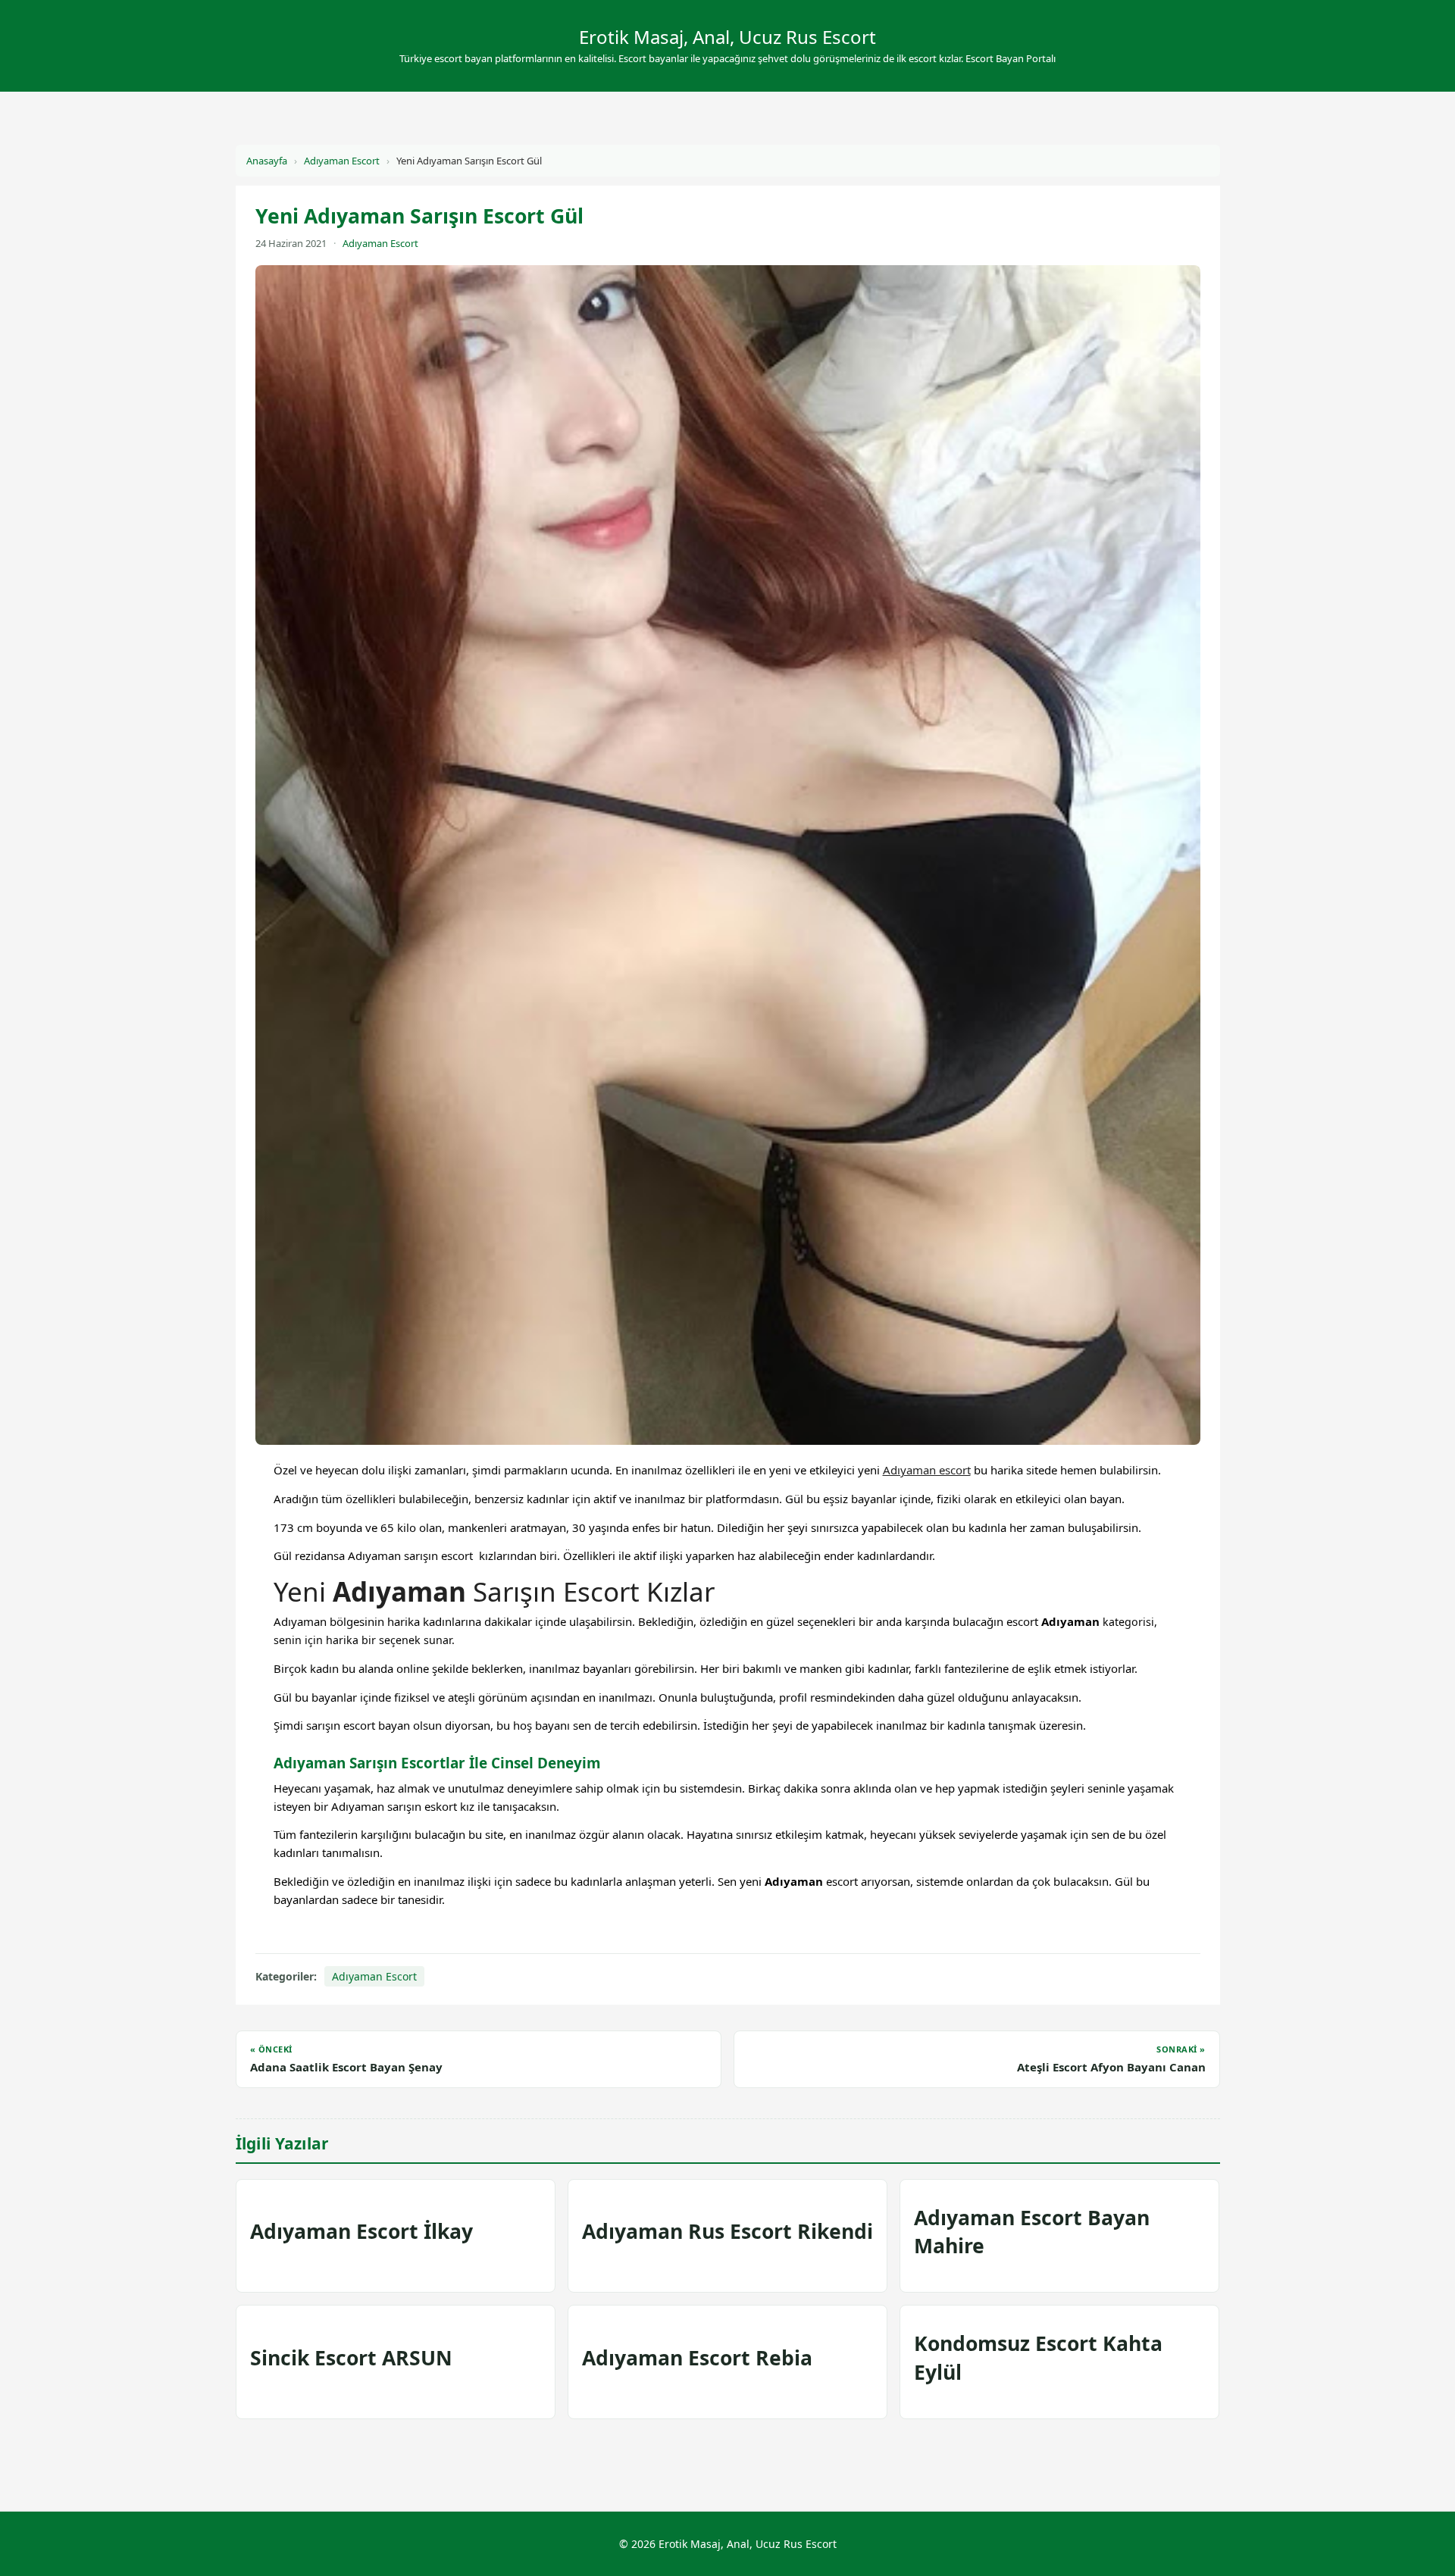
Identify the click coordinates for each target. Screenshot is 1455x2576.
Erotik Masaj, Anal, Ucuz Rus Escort (727, 37)
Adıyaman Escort (342, 161)
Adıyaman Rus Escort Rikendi (727, 2231)
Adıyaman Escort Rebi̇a (697, 2358)
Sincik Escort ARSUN (351, 2358)
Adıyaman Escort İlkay (361, 2231)
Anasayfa (267, 161)
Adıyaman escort (927, 1470)
